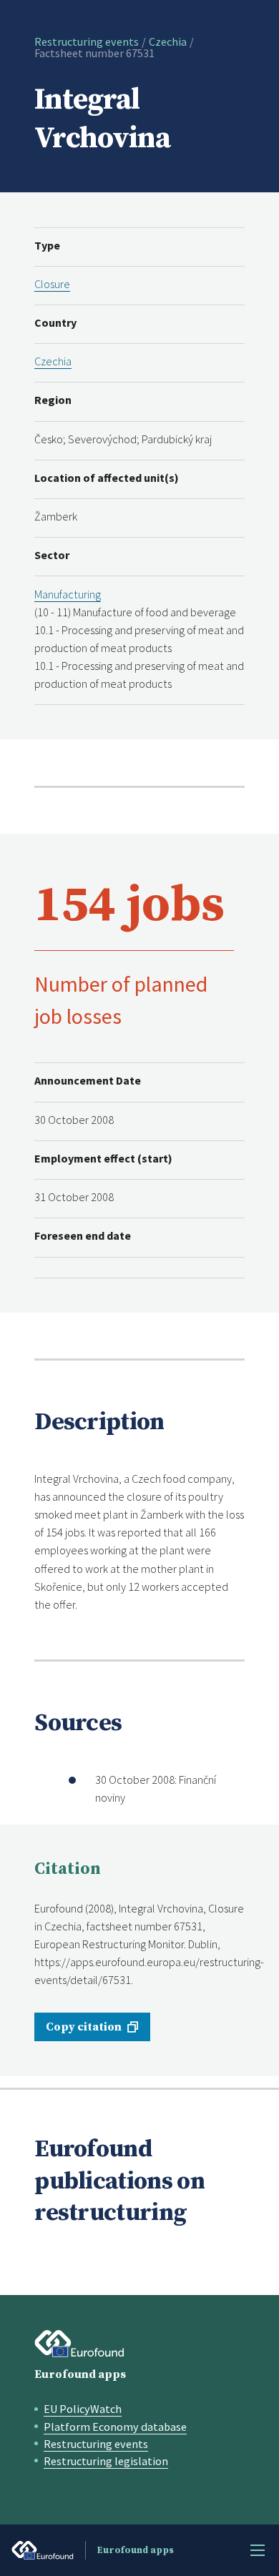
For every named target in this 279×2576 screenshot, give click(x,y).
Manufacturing (68, 594)
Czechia (168, 41)
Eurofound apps (80, 2374)
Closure (52, 284)
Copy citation (84, 2027)
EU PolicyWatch (83, 2409)
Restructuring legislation (106, 2461)
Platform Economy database (115, 2427)
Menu (258, 2550)
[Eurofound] (79, 2344)
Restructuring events (87, 41)
